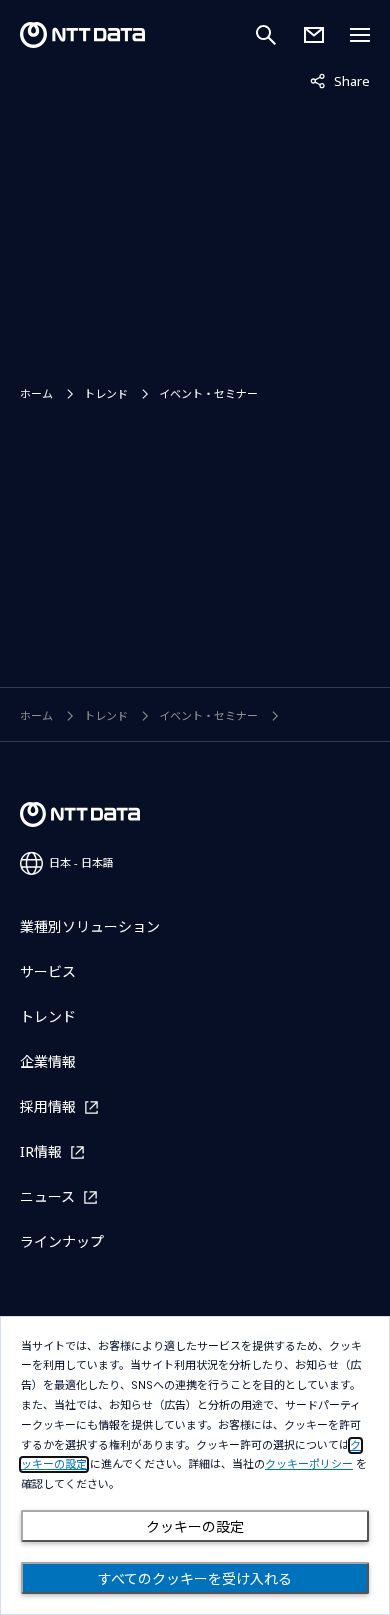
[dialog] (195, 1465)
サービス (48, 971)
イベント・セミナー (208, 393)
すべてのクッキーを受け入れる (195, 1579)
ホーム (36, 393)
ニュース (47, 1196)
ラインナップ (62, 1241)
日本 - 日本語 (81, 862)
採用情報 (48, 1106)
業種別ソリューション (90, 926)
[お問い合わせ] (314, 35)
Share (340, 80)
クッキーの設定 (195, 1527)
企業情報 (48, 1061)
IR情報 (41, 1151)
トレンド (106, 393)
